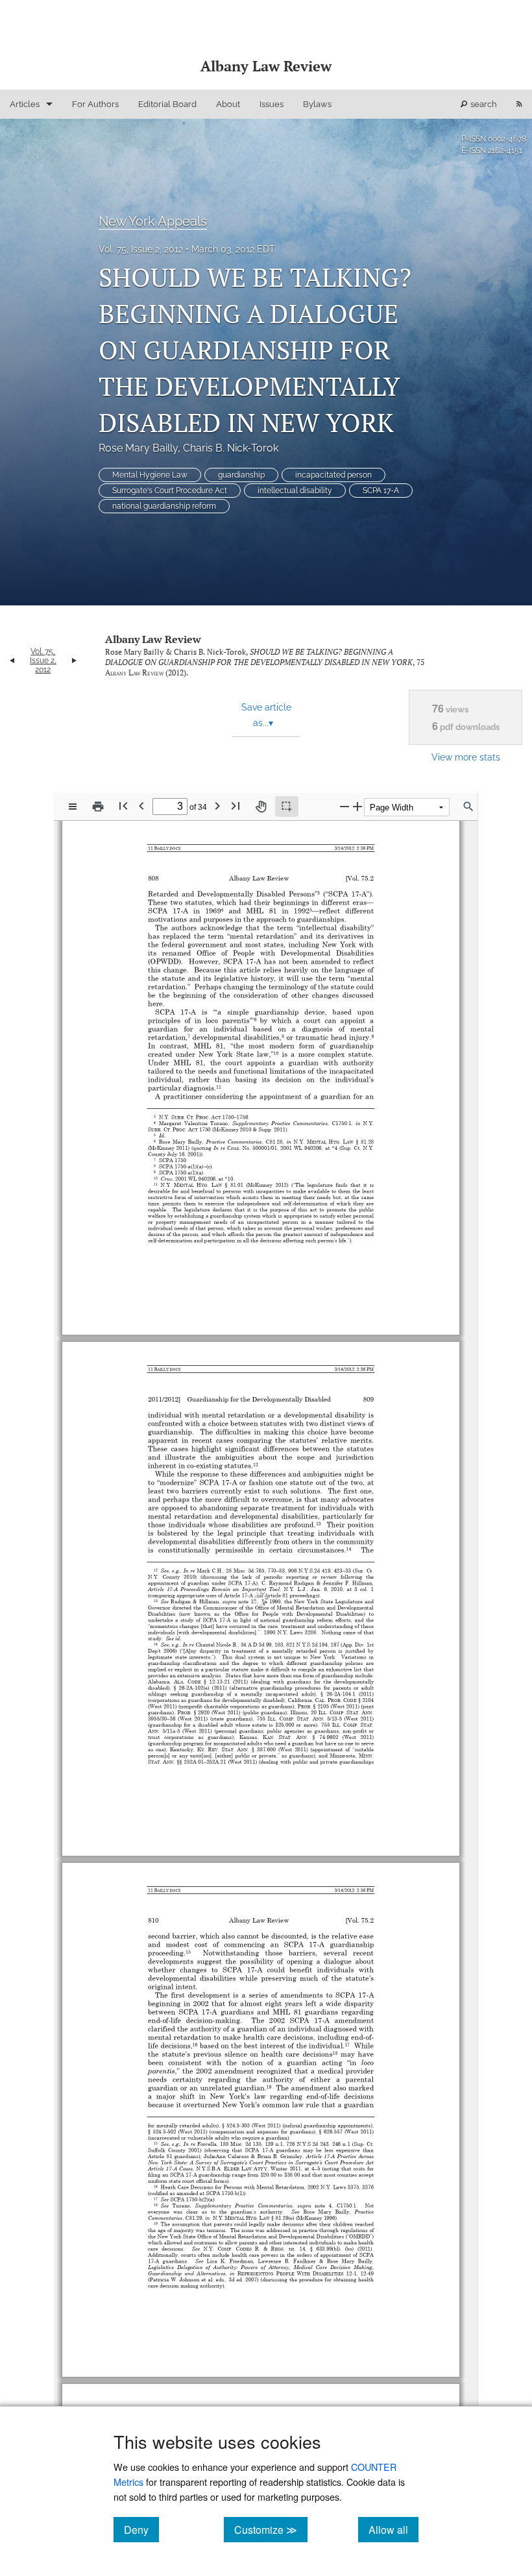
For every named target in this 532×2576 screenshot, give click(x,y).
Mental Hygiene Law (150, 475)
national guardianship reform (164, 506)
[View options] (73, 807)
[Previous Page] (141, 806)
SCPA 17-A (381, 491)
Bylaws (317, 104)
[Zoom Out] (345, 806)
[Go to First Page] (123, 806)
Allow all (393, 2529)
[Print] (98, 807)
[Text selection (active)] (287, 807)
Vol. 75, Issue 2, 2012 (141, 249)
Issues (272, 104)
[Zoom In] (357, 806)
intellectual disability (295, 491)
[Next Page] (217, 806)
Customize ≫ (271, 2529)
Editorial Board (167, 104)
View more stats (466, 757)
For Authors (95, 104)
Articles (25, 104)
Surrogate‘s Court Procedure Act (170, 491)
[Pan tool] (261, 807)
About (228, 104)
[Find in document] (468, 807)
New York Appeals (153, 221)
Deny (141, 2529)
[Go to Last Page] (236, 806)
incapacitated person (333, 475)
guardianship (241, 475)
